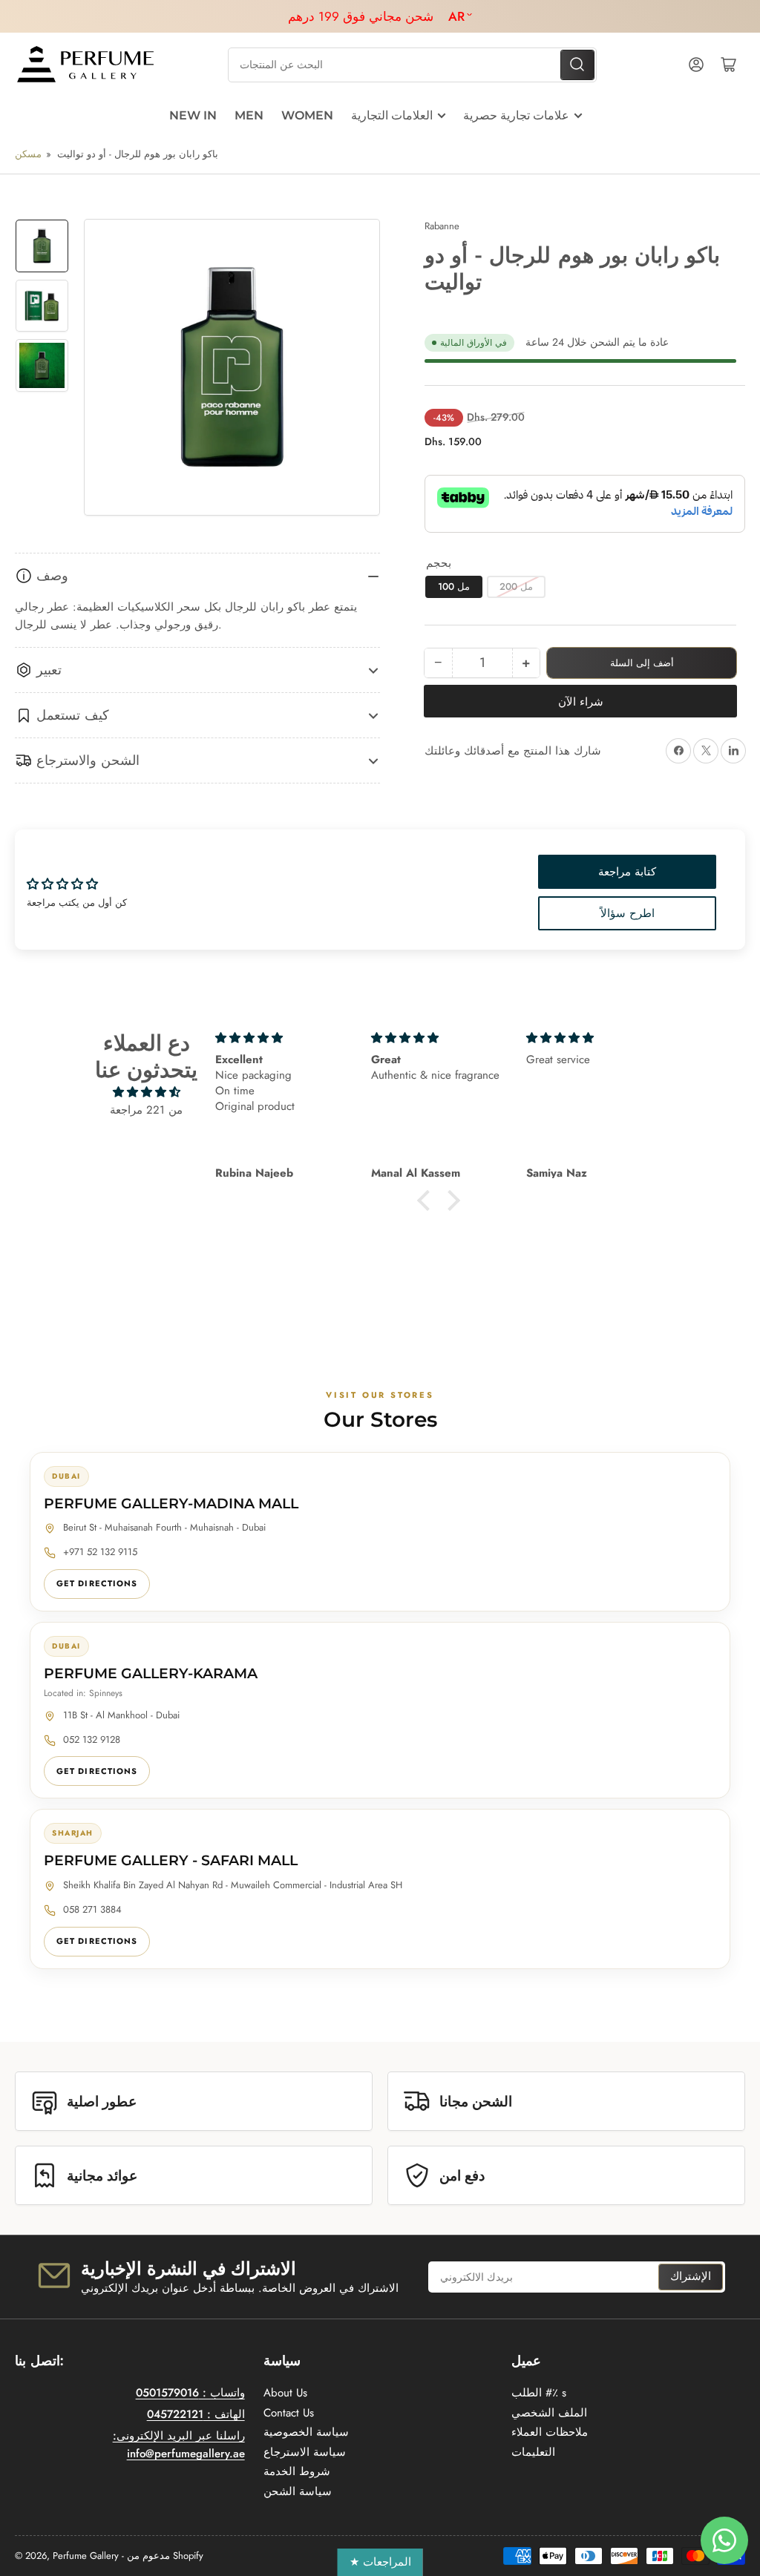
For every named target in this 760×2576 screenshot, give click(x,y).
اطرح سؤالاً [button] (628, 913)
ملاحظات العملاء (550, 2432)
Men (249, 115)
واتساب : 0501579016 (190, 2393)
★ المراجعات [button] (380, 2562)
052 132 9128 (92, 1739)
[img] (146, 1092)
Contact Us (289, 2413)
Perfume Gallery (86, 2556)
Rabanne (442, 226)
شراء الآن (581, 702)
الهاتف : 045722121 (196, 2414)
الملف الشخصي (549, 2413)
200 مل (516, 586)
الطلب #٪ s (539, 2393)
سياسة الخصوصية (306, 2432)
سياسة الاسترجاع (305, 2452)
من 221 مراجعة (146, 1110)
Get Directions (97, 1583)
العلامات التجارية (392, 115)
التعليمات (533, 2452)
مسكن (28, 154)
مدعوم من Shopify (165, 2556)
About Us (285, 2393)
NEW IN (193, 115)
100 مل (454, 586)
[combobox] (412, 65)
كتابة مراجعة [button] (627, 872)
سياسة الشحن (298, 2491)
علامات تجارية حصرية (516, 115)
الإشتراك (691, 2276)
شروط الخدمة (297, 2471)
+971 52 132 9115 (100, 1552)
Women (307, 115)
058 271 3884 (92, 1909)
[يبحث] (577, 65)
